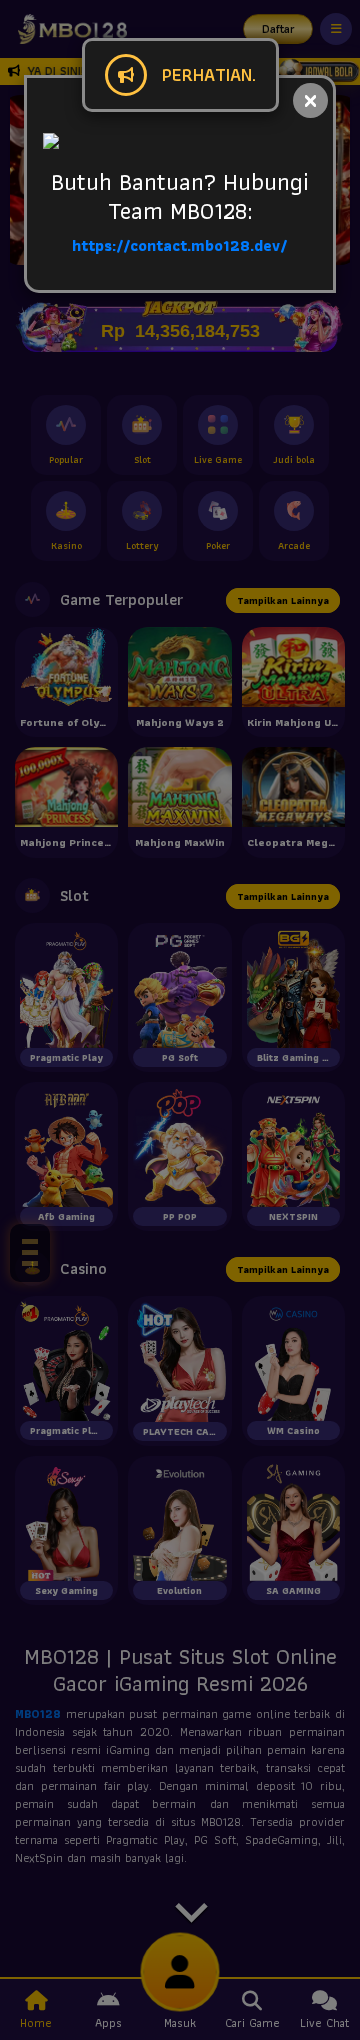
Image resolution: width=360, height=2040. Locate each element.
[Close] (310, 100)
